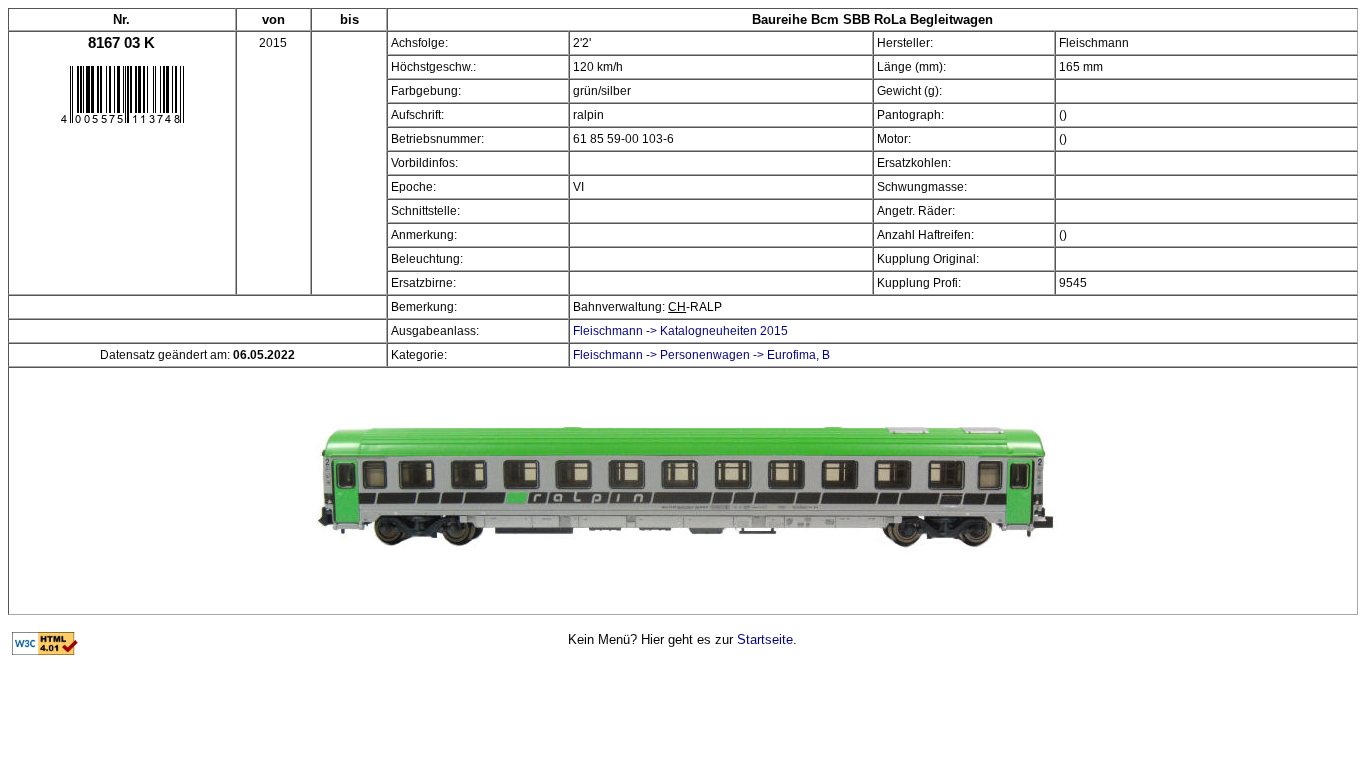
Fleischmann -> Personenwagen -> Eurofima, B (701, 355)
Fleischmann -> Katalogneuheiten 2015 (680, 331)
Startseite (765, 639)
